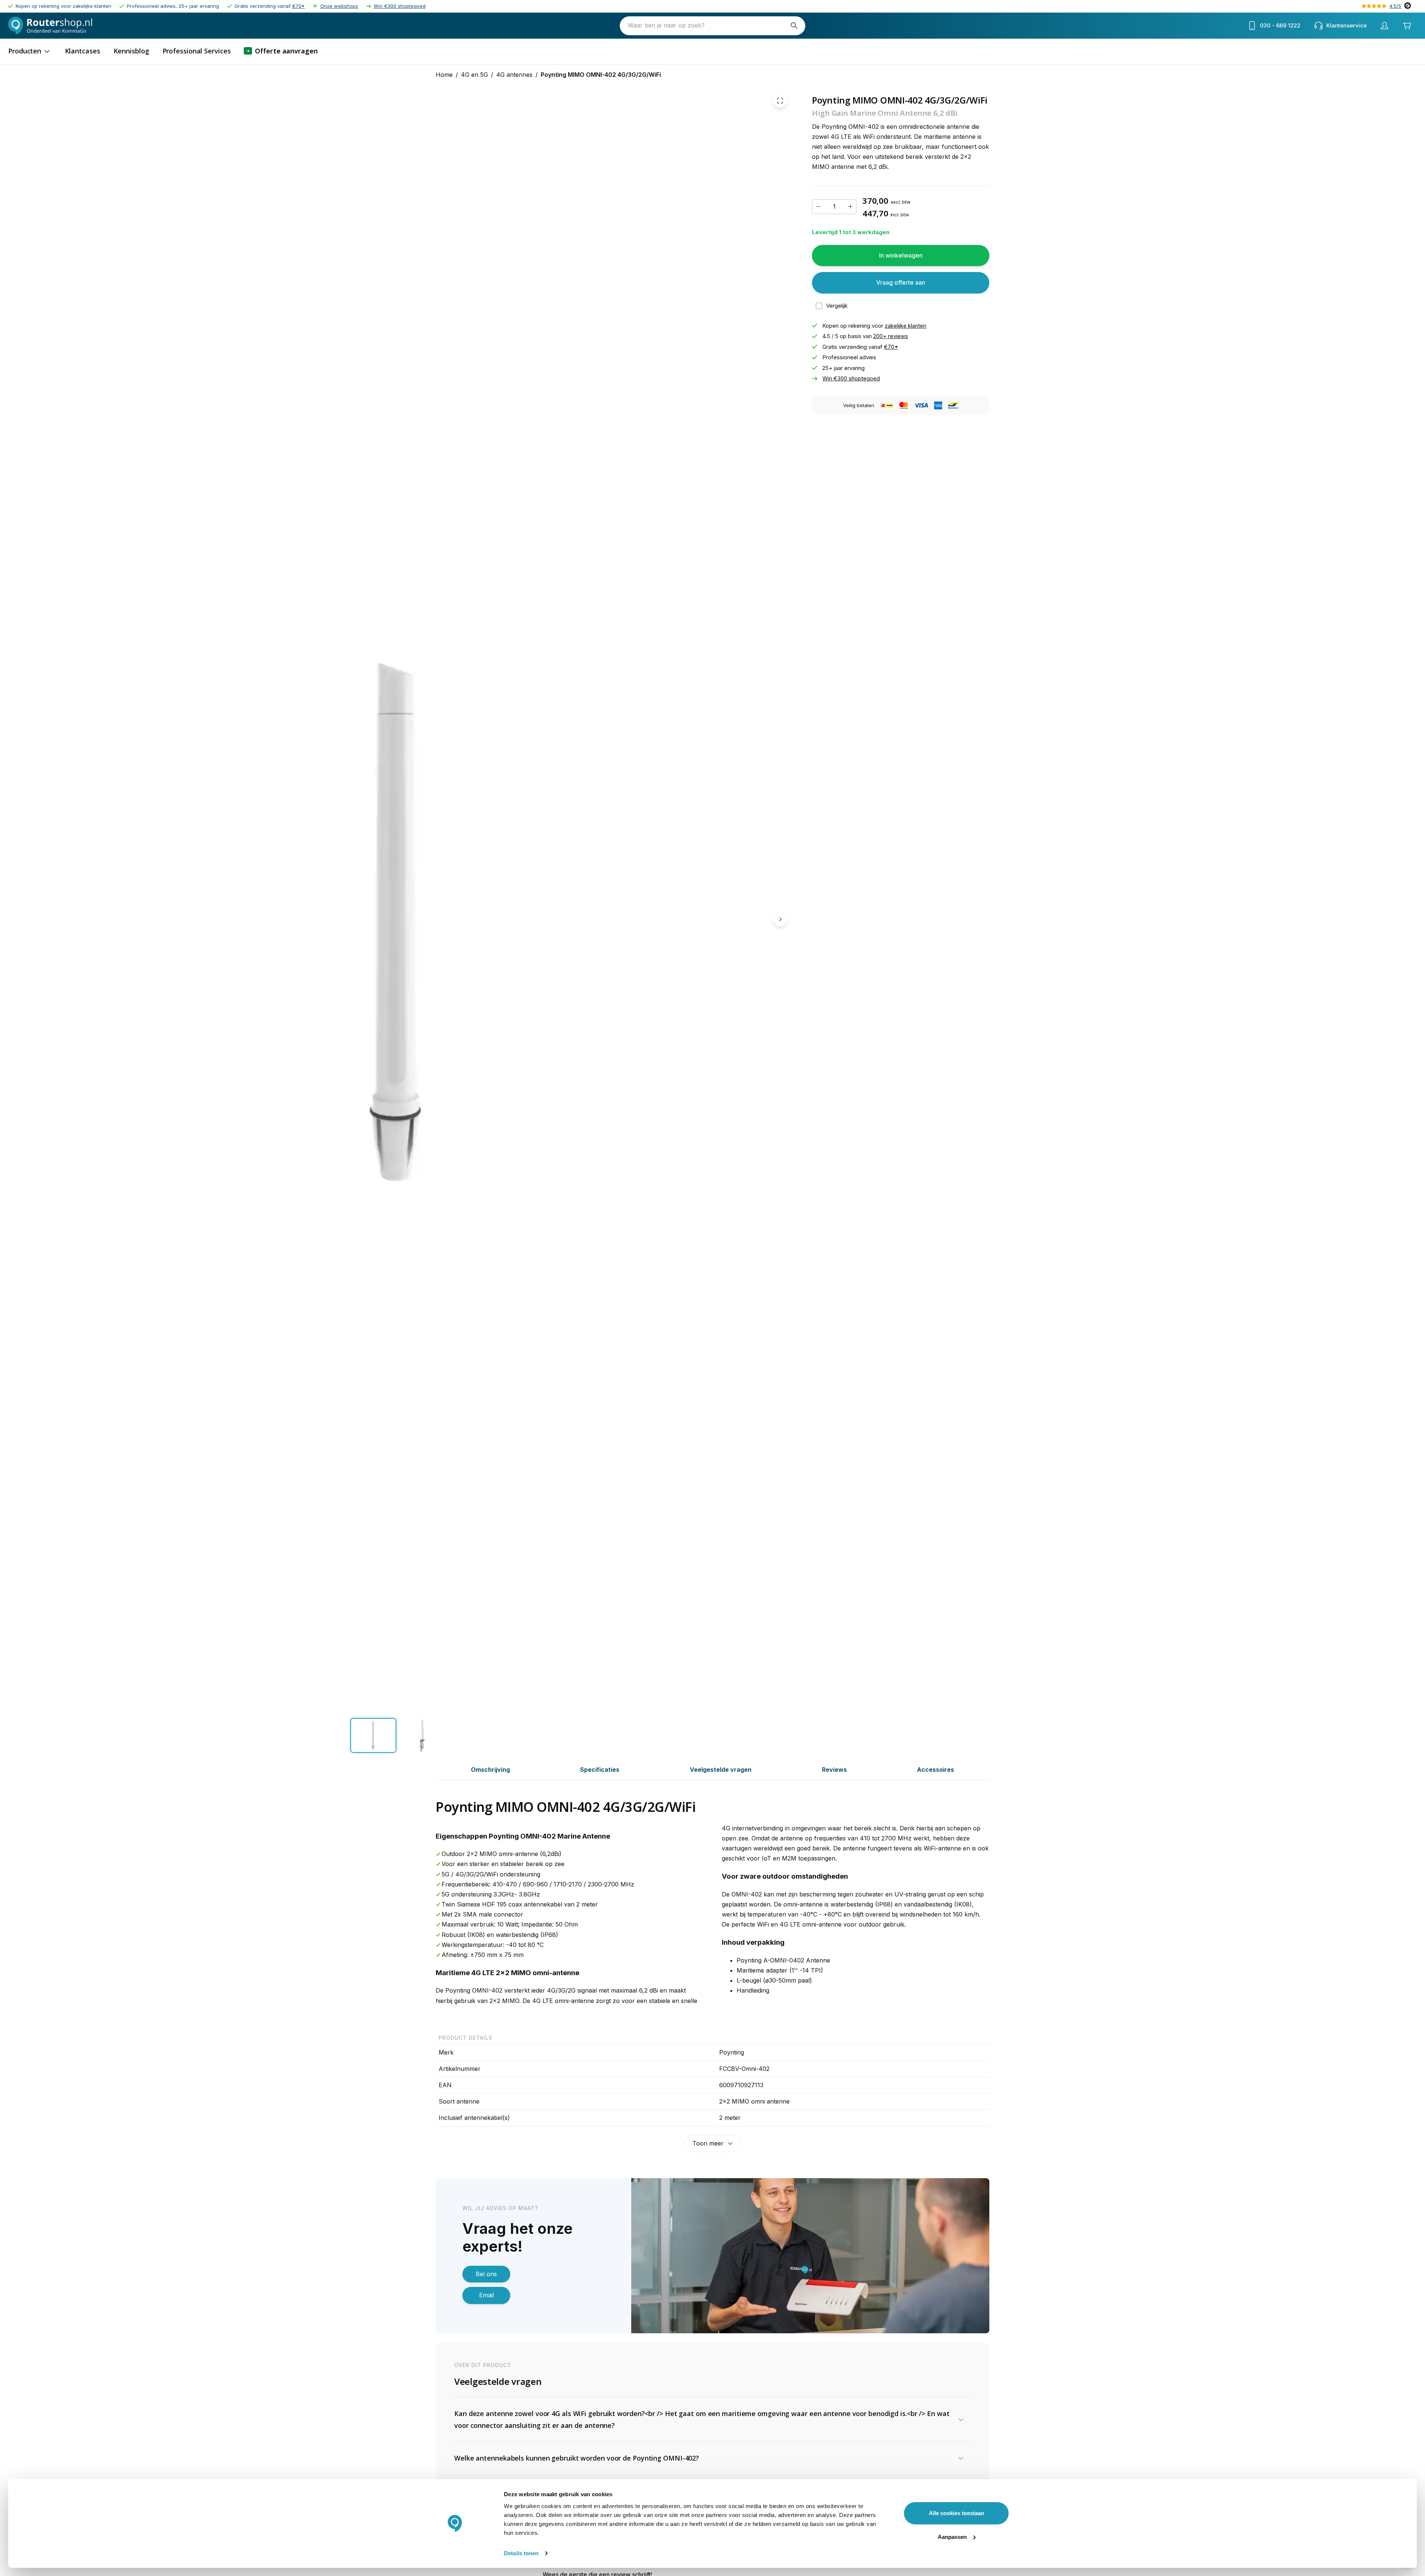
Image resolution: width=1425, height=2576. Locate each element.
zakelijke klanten (905, 326)
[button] (712, 2420)
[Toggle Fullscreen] (780, 101)
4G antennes (514, 75)
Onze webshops (339, 6)
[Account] (1385, 26)
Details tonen (521, 2553)
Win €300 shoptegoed (400, 6)
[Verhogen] (850, 207)
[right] (780, 919)
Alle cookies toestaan (956, 2513)
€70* (298, 6)
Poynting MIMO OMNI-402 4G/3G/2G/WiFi (601, 75)
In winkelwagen (901, 255)
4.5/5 (1395, 6)
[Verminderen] (818, 207)
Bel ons (486, 2274)
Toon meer (708, 2143)
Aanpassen (952, 2537)
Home (444, 75)
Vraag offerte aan (901, 283)
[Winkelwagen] (1407, 26)
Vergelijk (837, 306)
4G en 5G (474, 75)
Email (487, 2295)
